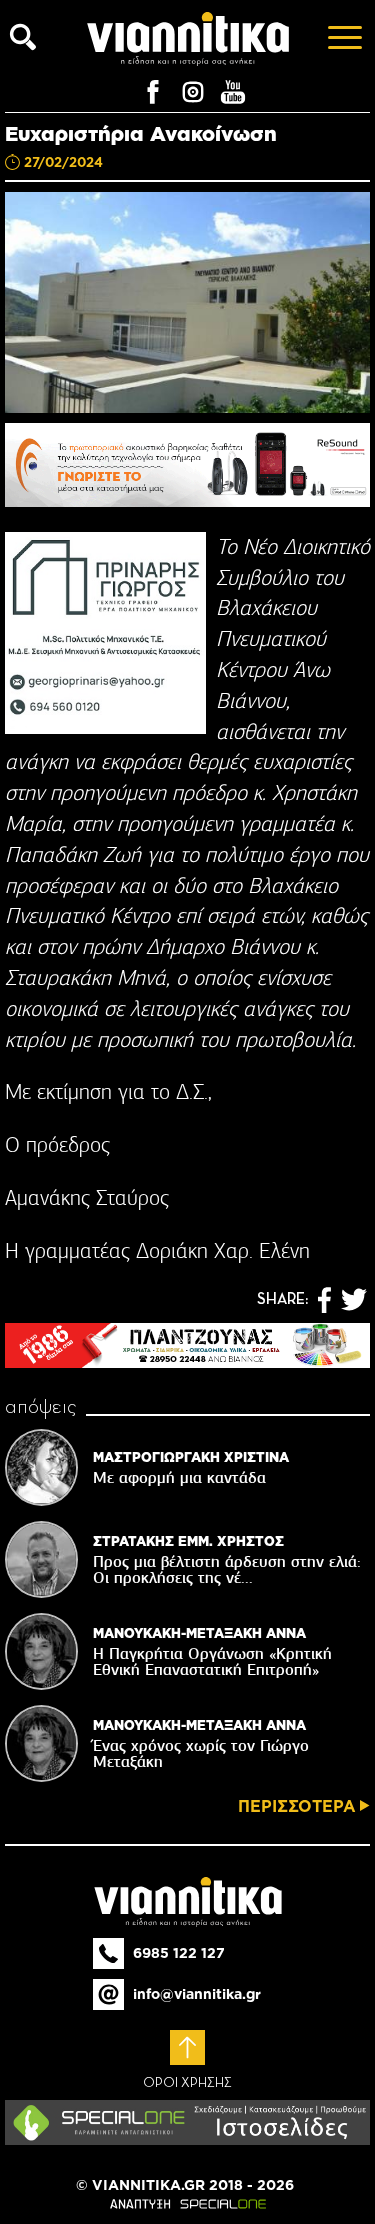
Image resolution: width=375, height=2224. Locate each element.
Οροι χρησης (187, 2083)
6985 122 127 (179, 1953)
